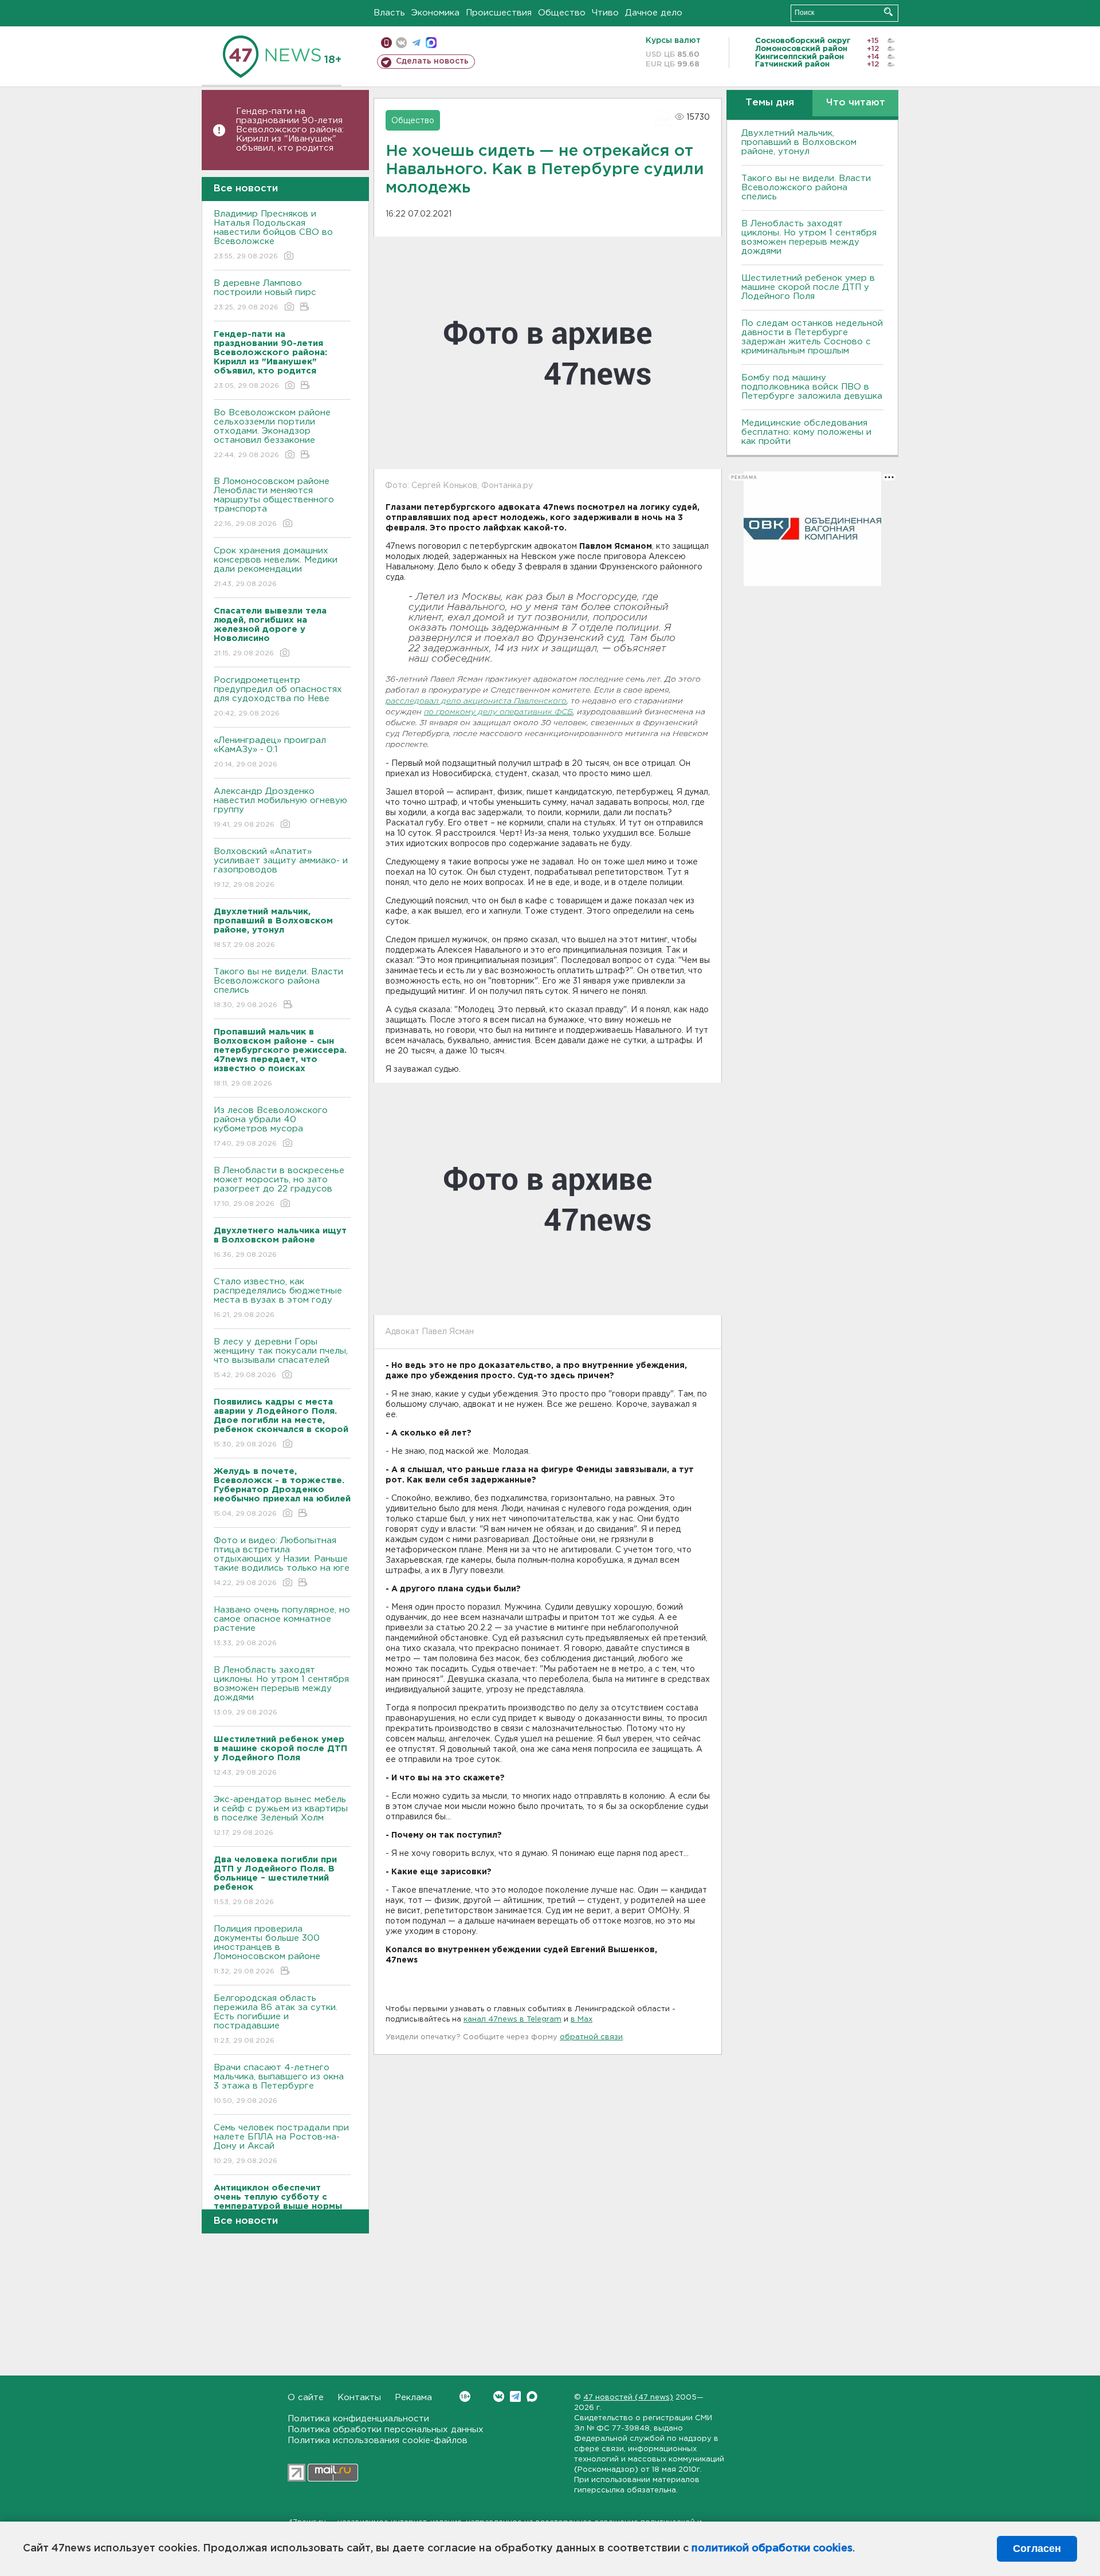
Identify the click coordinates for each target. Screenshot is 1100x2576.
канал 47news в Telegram (512, 2019)
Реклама (413, 2398)
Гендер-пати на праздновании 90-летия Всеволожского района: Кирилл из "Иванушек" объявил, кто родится (290, 130)
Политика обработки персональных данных (386, 2430)
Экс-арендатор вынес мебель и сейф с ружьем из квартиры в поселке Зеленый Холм (281, 1816)
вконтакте (401, 43)
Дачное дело (654, 13)
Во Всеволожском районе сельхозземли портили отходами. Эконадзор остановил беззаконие (272, 434)
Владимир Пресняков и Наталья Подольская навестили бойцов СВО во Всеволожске (273, 235)
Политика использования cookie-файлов (378, 2441)
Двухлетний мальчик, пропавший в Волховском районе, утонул (799, 142)
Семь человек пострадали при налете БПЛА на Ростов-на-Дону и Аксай (281, 2144)
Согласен (1037, 2549)
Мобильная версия (386, 43)
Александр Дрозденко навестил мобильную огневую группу (280, 808)
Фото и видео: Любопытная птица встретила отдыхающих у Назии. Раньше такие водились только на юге (282, 1562)
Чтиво (605, 13)
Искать (888, 12)
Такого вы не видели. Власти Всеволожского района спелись (278, 988)
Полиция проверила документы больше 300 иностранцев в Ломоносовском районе (267, 1950)
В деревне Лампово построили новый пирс (265, 295)
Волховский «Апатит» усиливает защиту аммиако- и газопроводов (281, 868)
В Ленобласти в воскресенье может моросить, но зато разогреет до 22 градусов (279, 1187)
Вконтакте (499, 2396)
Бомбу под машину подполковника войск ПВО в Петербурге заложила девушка (812, 387)
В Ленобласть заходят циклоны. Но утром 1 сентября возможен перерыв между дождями (281, 1691)
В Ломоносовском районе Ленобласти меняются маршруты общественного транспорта (274, 502)
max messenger (431, 43)
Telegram (515, 2396)
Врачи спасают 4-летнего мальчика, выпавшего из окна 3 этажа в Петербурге (279, 2084)
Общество (562, 13)
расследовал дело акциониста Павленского (476, 701)
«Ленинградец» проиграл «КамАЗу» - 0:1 (270, 752)
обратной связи (591, 2037)
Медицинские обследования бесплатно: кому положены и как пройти (806, 432)
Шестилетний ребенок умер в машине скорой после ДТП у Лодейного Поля (808, 287)
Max (532, 2396)
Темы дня (770, 103)
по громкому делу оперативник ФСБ (498, 712)
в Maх (582, 2019)
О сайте (306, 2398)
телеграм (416, 43)
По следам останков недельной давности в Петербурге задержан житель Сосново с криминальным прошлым (812, 337)
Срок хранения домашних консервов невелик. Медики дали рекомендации (276, 567)
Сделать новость (432, 61)
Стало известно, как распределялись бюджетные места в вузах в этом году (278, 1298)
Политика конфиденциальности (358, 2419)
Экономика (435, 13)
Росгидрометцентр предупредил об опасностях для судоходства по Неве (278, 697)
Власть (389, 13)
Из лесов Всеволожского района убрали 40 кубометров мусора (271, 1127)
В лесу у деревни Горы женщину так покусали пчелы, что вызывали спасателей (281, 1358)
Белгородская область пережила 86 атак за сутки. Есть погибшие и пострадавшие (276, 2019)
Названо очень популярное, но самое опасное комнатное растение (282, 1626)
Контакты (359, 2398)
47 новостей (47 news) (628, 2398)
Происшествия (499, 13)
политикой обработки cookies (772, 2549)
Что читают (856, 103)
